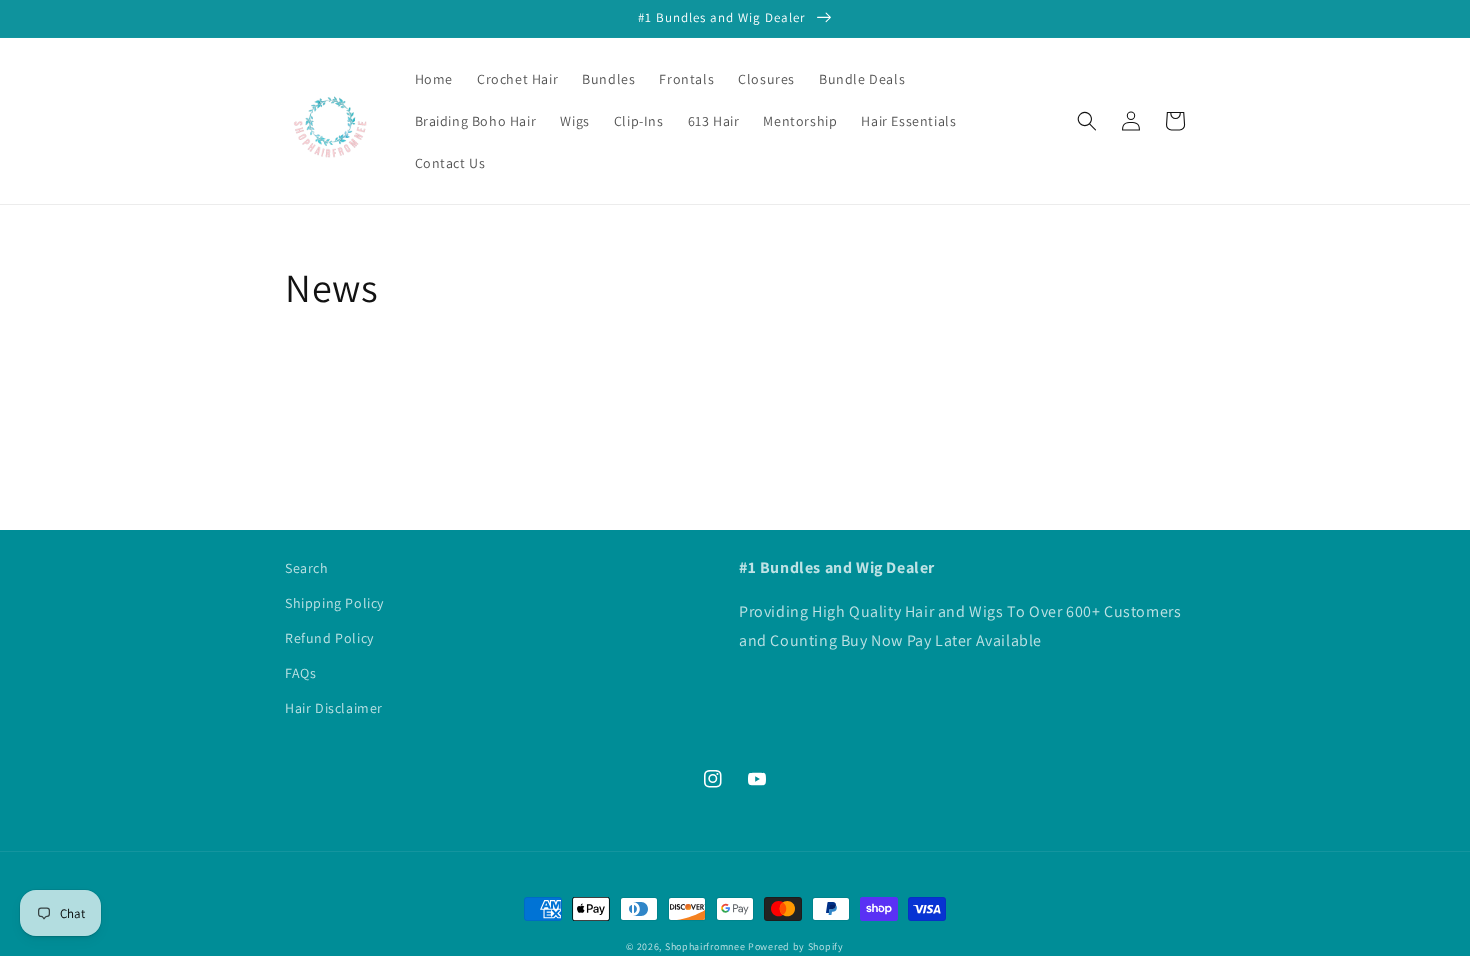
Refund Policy (329, 638)
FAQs (300, 673)
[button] (1087, 121)
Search (307, 568)
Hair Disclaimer (334, 708)
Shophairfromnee (705, 946)
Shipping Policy (334, 603)
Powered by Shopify (796, 946)
